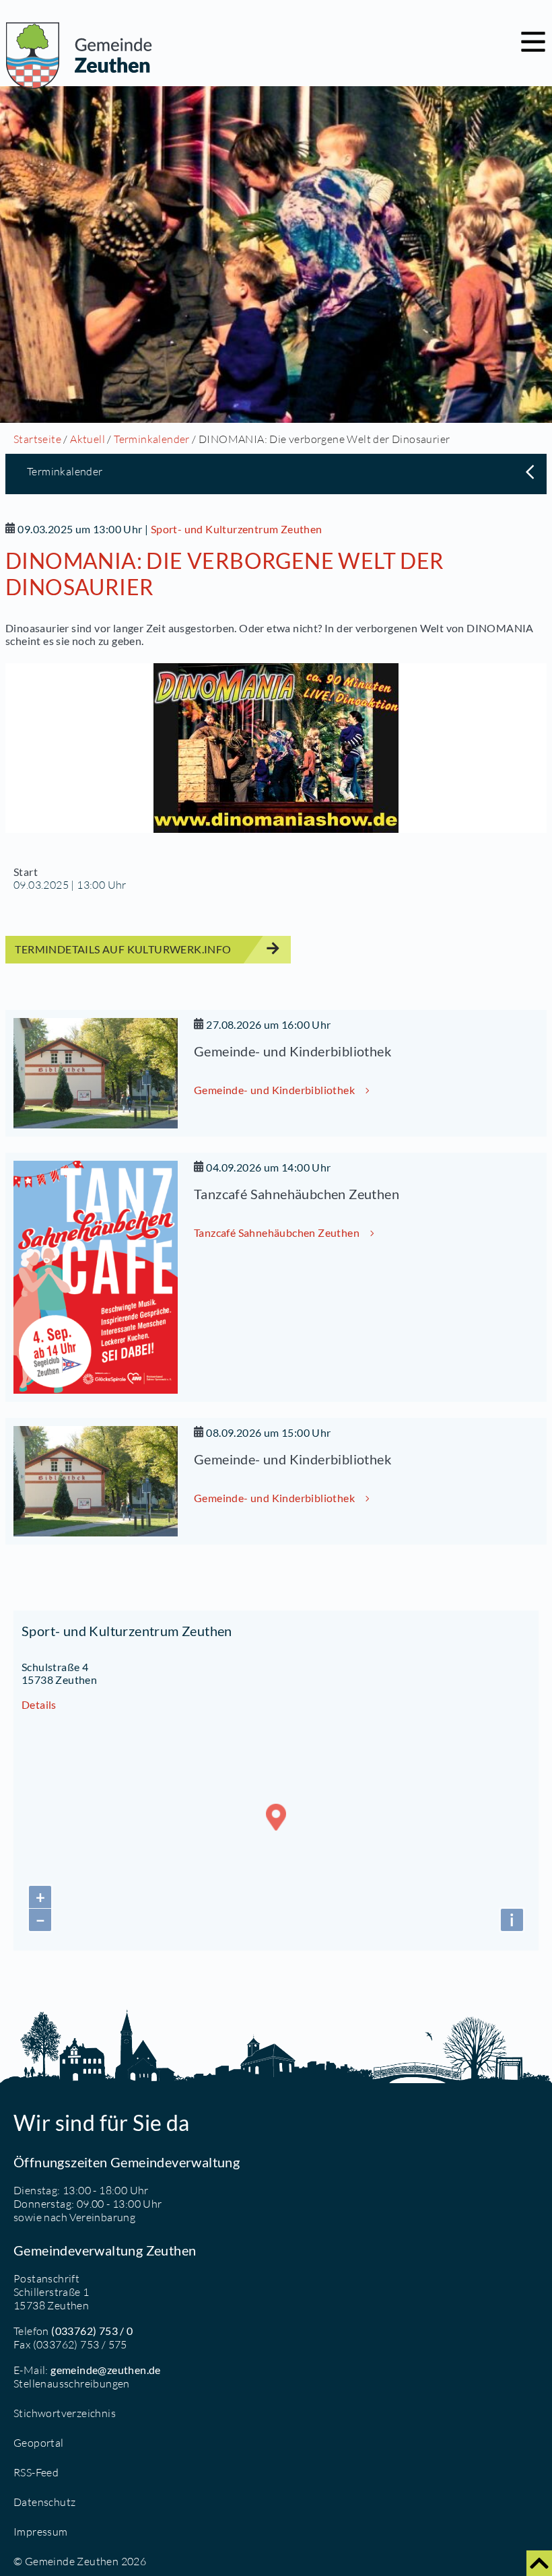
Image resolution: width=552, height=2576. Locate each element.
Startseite (37, 439)
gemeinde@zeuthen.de (106, 2370)
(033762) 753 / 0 (92, 2331)
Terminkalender (152, 439)
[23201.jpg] (276, 748)
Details (39, 1704)
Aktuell (88, 439)
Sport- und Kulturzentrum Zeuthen (237, 529)
